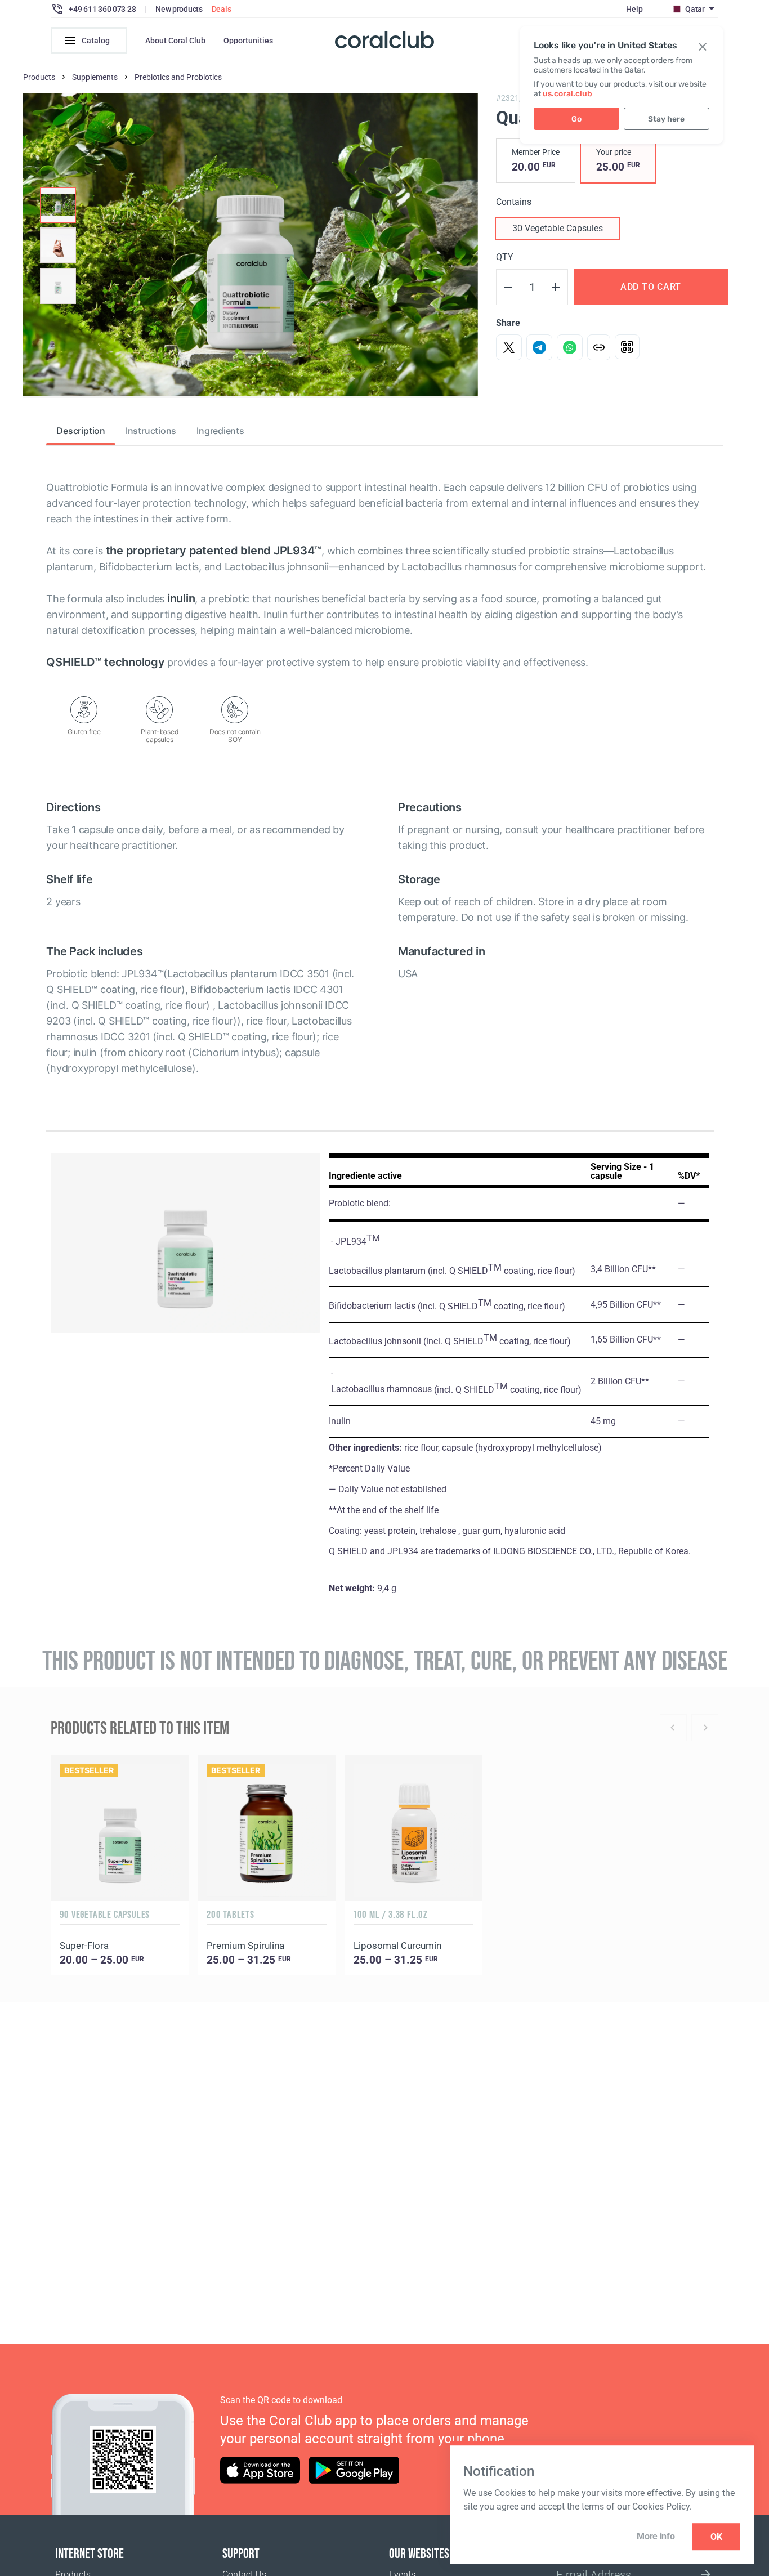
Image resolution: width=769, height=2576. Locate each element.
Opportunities (248, 41)
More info (656, 2536)
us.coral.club (567, 94)
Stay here (666, 119)
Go (576, 119)
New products (179, 9)
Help (634, 9)
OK (716, 2537)
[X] (509, 347)
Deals (222, 9)
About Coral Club (175, 41)
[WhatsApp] (570, 347)
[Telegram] (539, 347)
